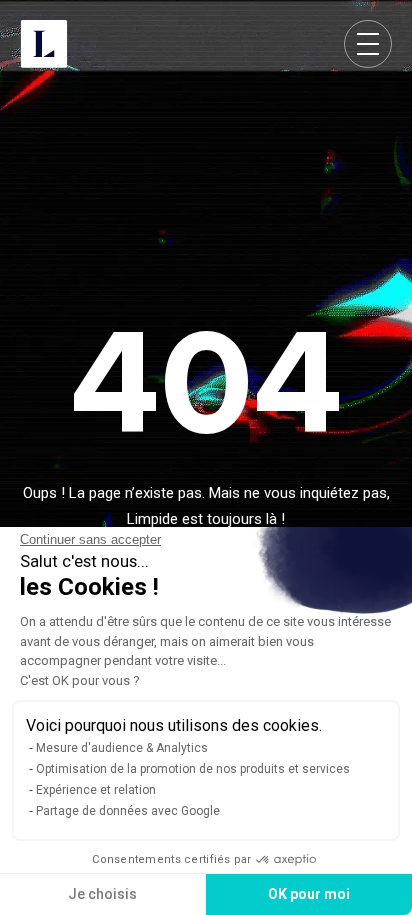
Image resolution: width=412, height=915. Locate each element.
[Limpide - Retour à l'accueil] (44, 44)
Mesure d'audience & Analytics (122, 748)
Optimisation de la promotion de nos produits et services (193, 769)
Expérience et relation (96, 790)
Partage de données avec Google (128, 811)
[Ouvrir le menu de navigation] (368, 44)
